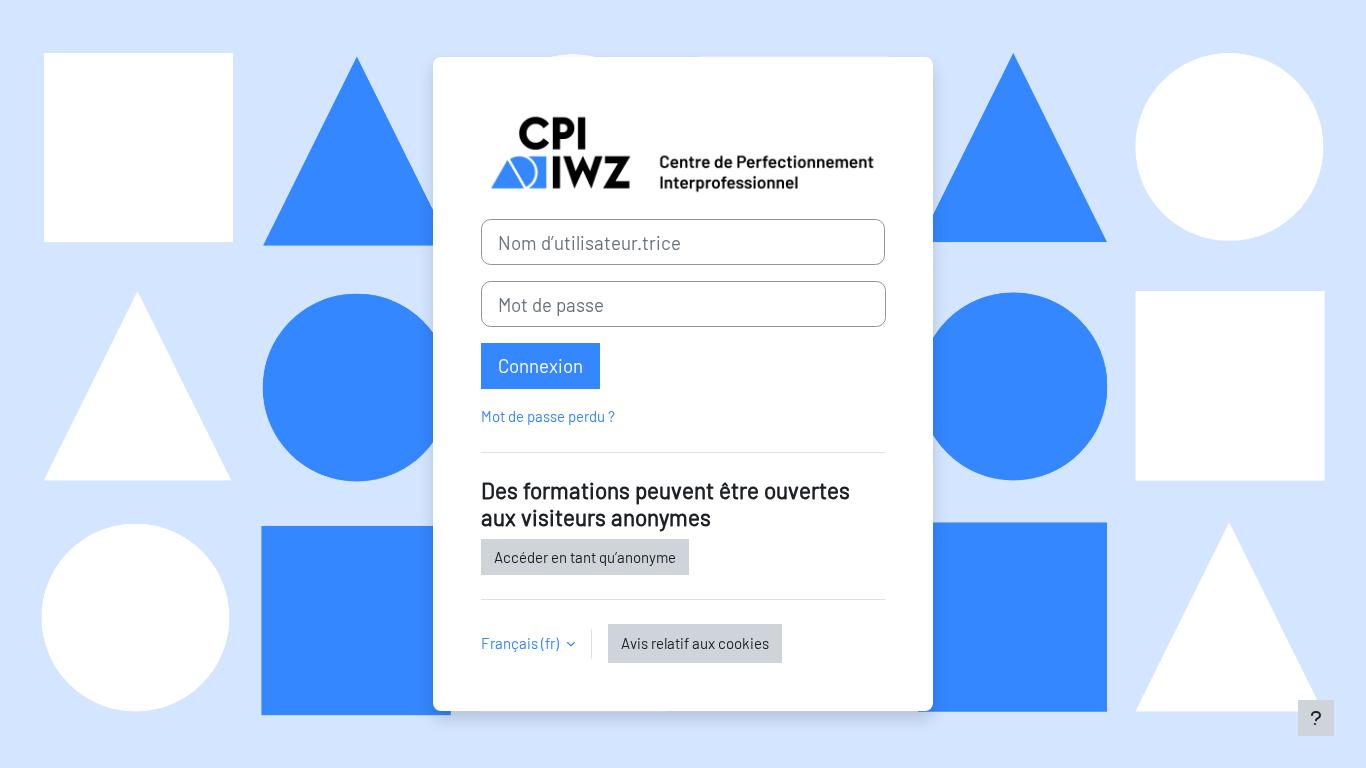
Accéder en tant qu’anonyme (585, 557)
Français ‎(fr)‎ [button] (521, 643)
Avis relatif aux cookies (695, 643)
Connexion (540, 365)
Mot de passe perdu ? (548, 416)
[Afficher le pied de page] (1316, 718)
